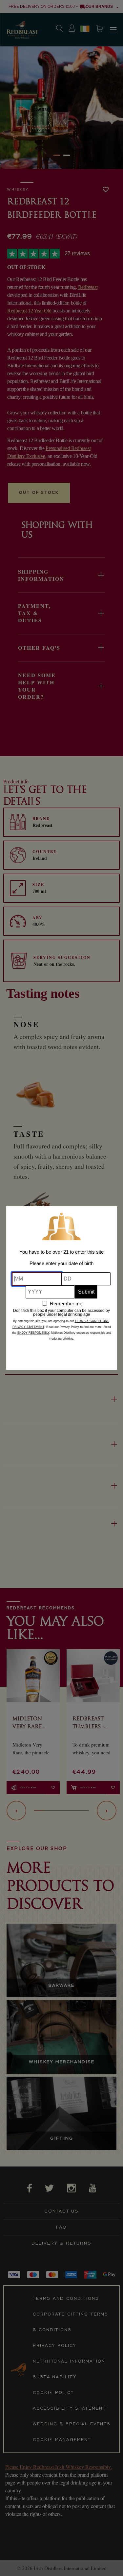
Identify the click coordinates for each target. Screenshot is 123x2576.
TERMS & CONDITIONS (92, 1321)
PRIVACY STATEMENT (28, 1327)
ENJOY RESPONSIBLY (33, 1333)
